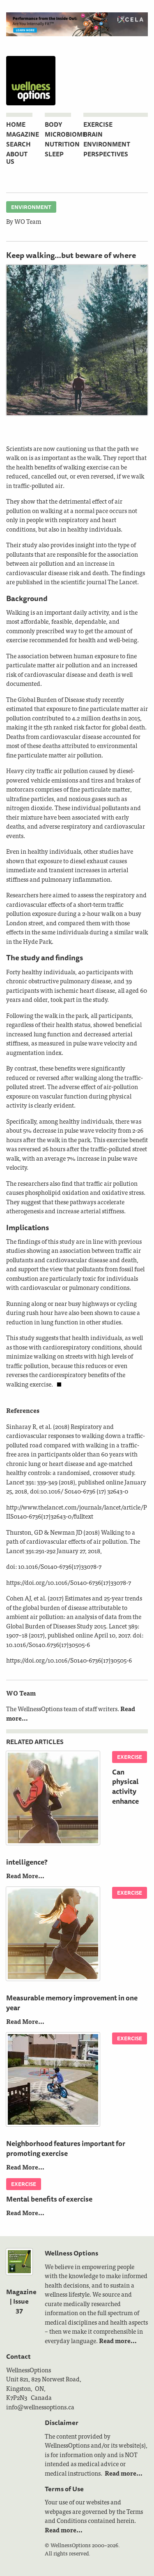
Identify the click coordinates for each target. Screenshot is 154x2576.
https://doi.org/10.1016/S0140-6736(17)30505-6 (69, 1660)
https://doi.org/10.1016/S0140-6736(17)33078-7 (69, 1582)
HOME (16, 124)
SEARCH (18, 144)
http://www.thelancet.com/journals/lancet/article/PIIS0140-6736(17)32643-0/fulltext (77, 1512)
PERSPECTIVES (106, 154)
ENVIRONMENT (107, 144)
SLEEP (54, 154)
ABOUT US (17, 158)
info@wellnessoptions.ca (40, 2407)
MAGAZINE (23, 134)
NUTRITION (62, 144)
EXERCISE (98, 124)
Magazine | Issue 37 (21, 2301)
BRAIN (93, 134)
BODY (53, 124)
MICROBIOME (66, 134)
